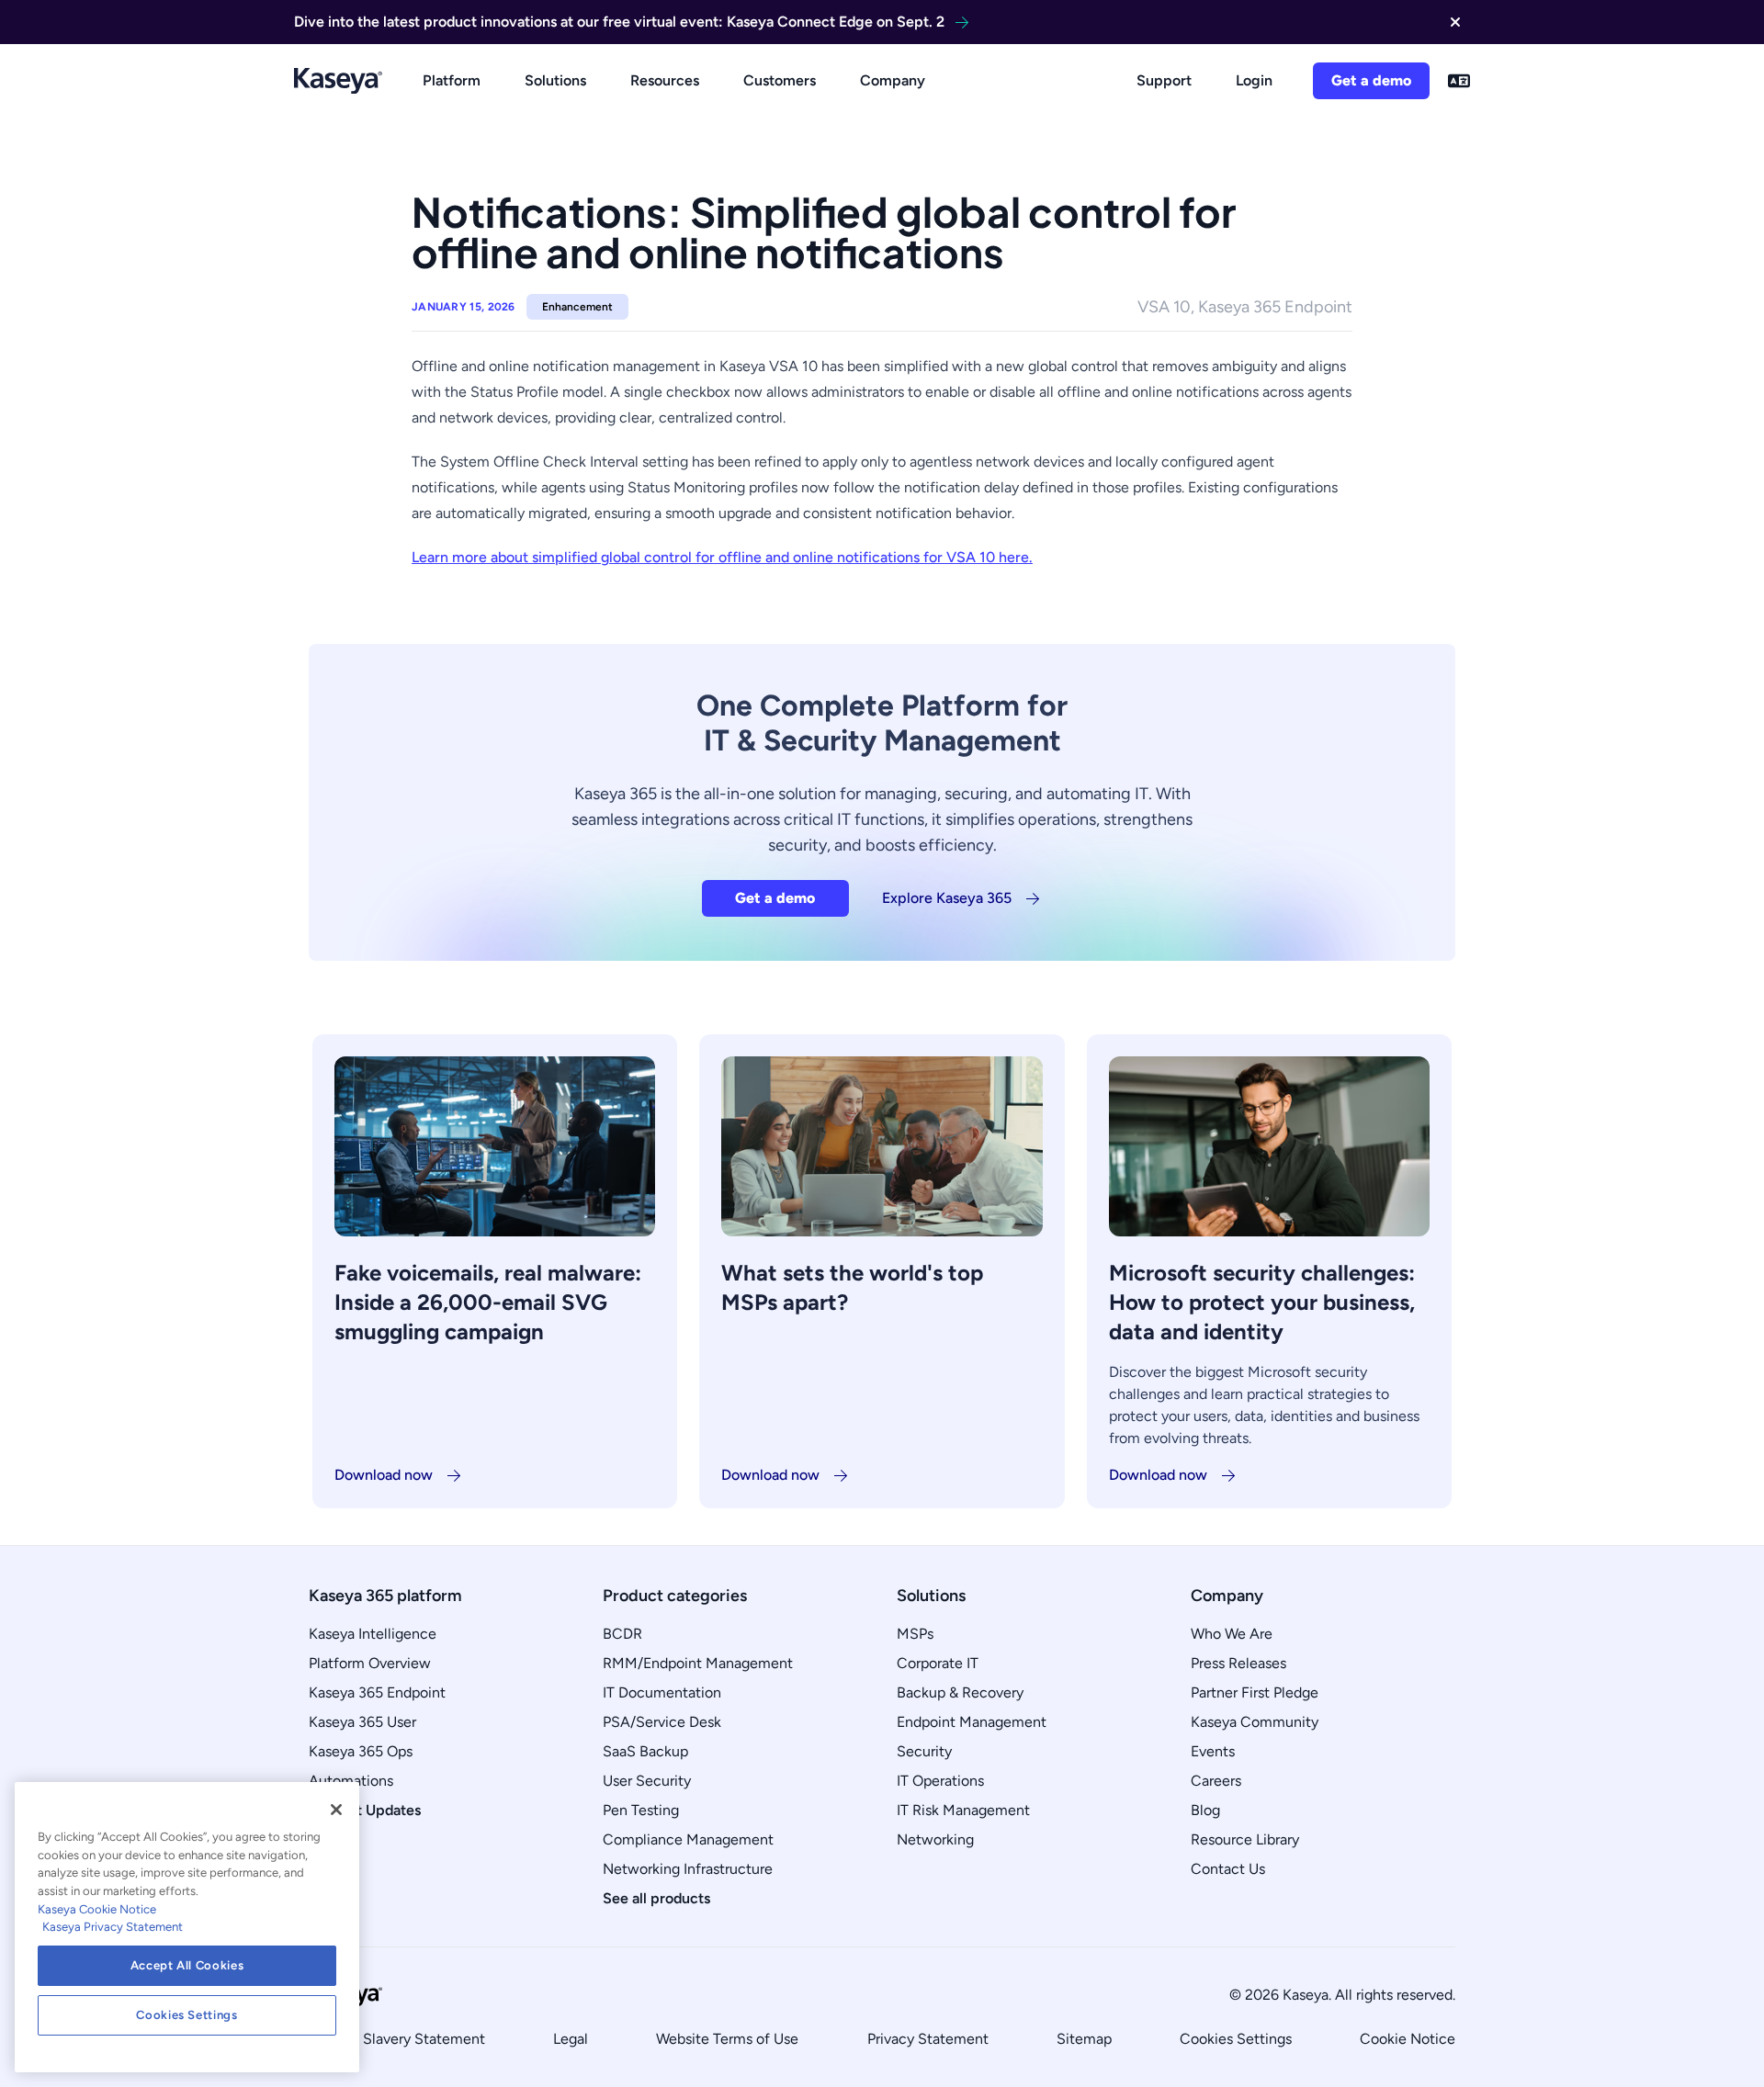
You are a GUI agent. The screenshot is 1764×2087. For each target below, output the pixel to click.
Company (893, 80)
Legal (571, 2039)
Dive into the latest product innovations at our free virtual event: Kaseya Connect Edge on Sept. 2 (619, 22)
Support (1164, 80)
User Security (647, 1781)
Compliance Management (688, 1839)
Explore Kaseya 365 (947, 898)
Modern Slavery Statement (397, 2039)
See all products (656, 1898)
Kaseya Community (1255, 1722)
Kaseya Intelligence (373, 1634)
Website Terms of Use (727, 2039)
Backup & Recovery (960, 1692)
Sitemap (1084, 2039)
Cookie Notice (1408, 2039)
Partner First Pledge (1255, 1692)
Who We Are (1232, 1634)
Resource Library (1245, 1839)
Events (1213, 1751)
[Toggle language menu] (1459, 81)
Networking (935, 1839)
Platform (452, 80)
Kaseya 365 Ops (361, 1751)
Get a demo (1371, 80)
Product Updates (365, 1810)
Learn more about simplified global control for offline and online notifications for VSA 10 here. (722, 557)
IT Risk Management (963, 1810)
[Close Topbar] (1455, 22)
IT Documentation (662, 1692)
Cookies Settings (1236, 2039)
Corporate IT (938, 1663)
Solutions (555, 80)
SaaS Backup (645, 1751)
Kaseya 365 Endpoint (377, 1692)
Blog (1205, 1810)
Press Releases (1238, 1663)
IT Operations (940, 1781)
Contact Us (1228, 1869)
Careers (1216, 1781)
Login (1254, 80)
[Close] (336, 1810)
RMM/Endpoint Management (698, 1663)
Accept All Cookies (187, 1965)
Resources (665, 80)
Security (924, 1751)
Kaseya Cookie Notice (97, 1909)
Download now (384, 1475)
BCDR (622, 1634)
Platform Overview (370, 1663)
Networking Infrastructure (688, 1869)
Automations (351, 1781)
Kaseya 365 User (362, 1722)
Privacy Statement (928, 2039)
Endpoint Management (972, 1722)
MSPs (915, 1634)
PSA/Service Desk (662, 1722)
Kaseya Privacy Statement (113, 1927)
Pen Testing (641, 1810)
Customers (780, 80)
